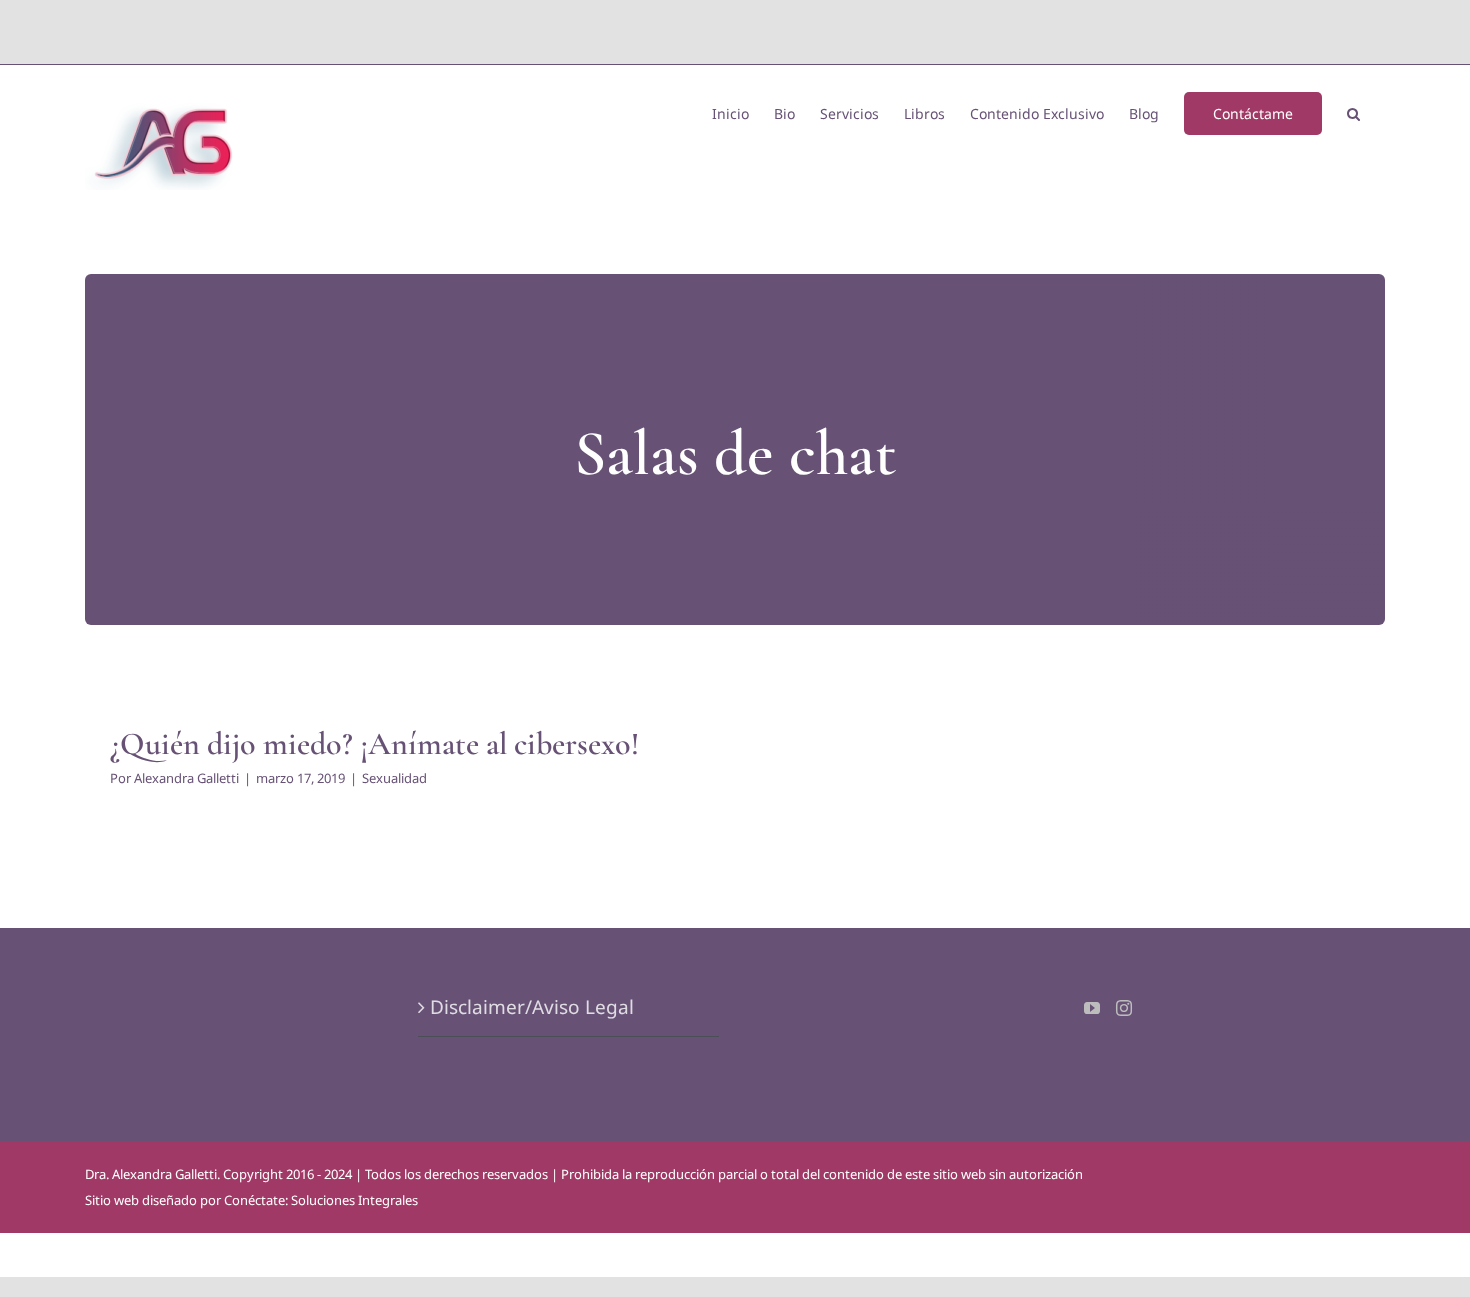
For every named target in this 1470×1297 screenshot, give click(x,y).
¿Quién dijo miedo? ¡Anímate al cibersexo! (374, 743)
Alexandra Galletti (186, 778)
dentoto (739, 31)
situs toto (689, 31)
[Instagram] (1124, 1008)
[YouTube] (1092, 1008)
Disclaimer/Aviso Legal (532, 1007)
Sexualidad (394, 778)
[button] (1353, 112)
